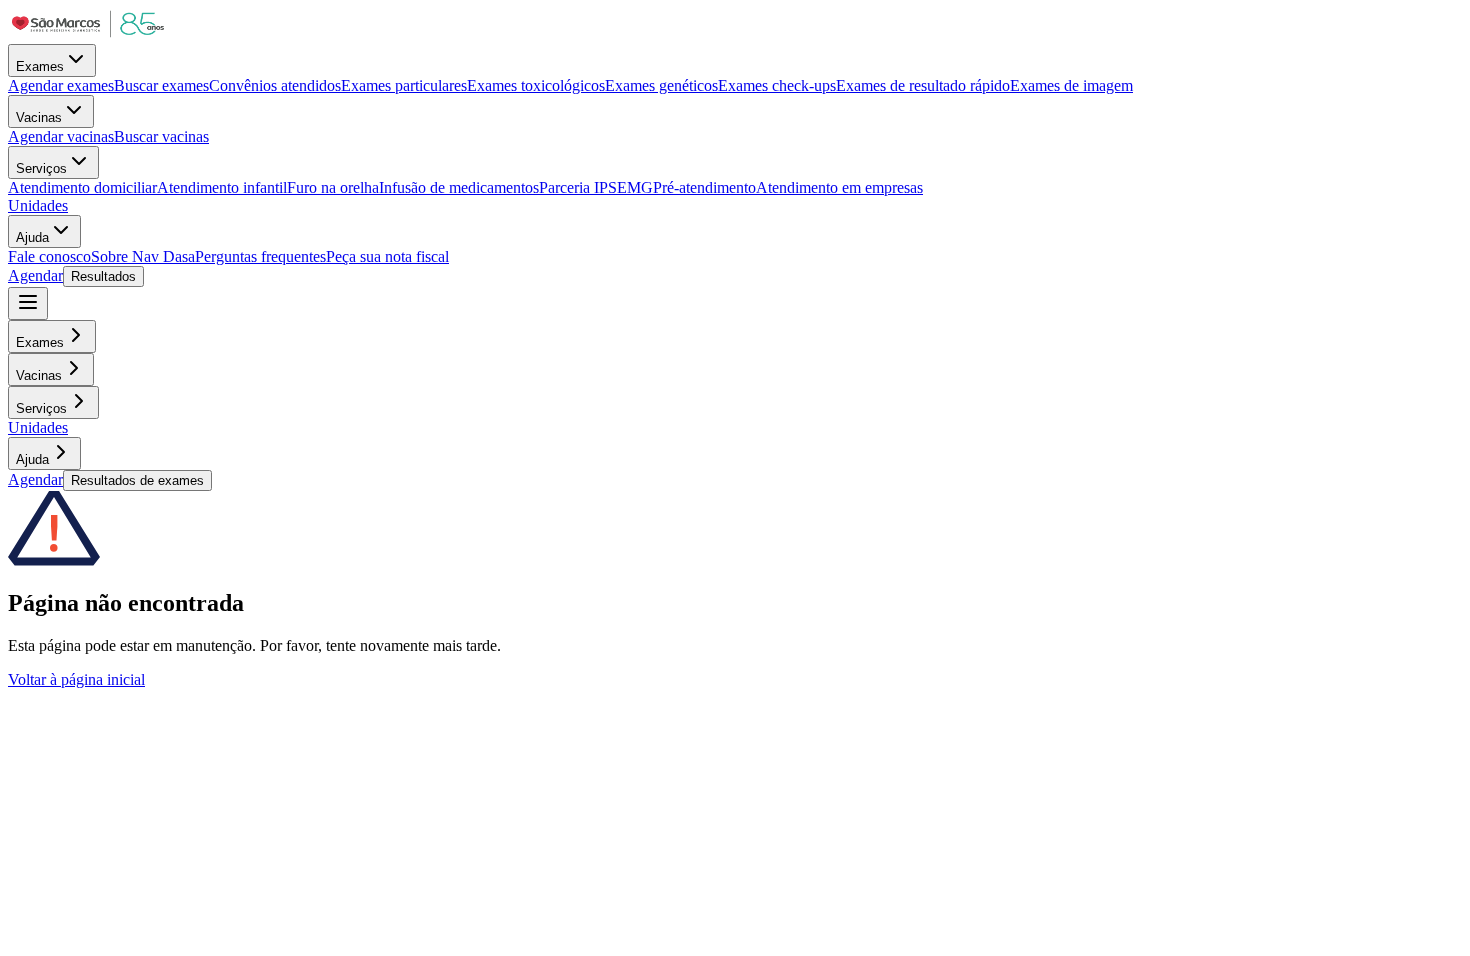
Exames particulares (404, 85)
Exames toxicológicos (536, 85)
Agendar (35, 275)
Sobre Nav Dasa (143, 256)
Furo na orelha (333, 187)
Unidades (38, 205)
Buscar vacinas (161, 136)
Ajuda (32, 237)
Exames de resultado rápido (923, 85)
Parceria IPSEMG (596, 187)
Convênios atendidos (275, 85)
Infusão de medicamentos (459, 187)
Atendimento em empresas (839, 187)
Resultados (103, 276)
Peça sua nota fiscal (387, 256)
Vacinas (39, 117)
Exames (40, 66)
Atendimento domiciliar (82, 187)
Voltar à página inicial (76, 679)
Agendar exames (61, 85)
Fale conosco (49, 256)
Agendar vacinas (61, 136)
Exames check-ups (777, 85)
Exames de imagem (1071, 85)
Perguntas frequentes (260, 256)
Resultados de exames (137, 480)
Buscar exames (161, 85)
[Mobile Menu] (28, 303)
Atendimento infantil (222, 187)
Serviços (41, 168)
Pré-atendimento (704, 187)
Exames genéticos (661, 85)
